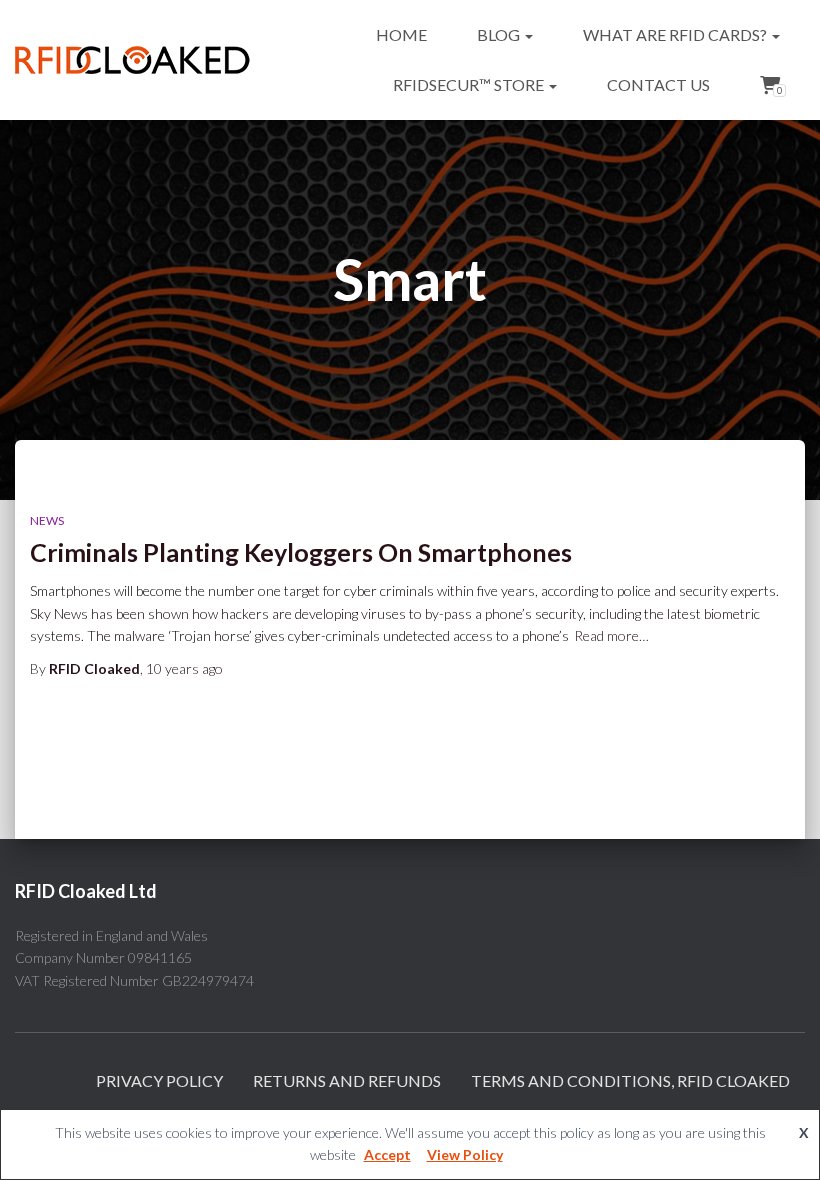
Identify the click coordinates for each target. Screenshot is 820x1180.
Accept (387, 1154)
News (47, 520)
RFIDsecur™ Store (470, 84)
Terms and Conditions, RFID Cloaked (630, 1080)
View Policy (465, 1154)
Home (401, 34)
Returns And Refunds (347, 1080)
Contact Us (658, 84)
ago (184, 668)
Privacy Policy (159, 1080)
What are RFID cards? (676, 34)
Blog (500, 34)
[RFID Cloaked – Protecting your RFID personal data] (132, 60)
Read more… (611, 635)
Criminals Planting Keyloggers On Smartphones (301, 552)
